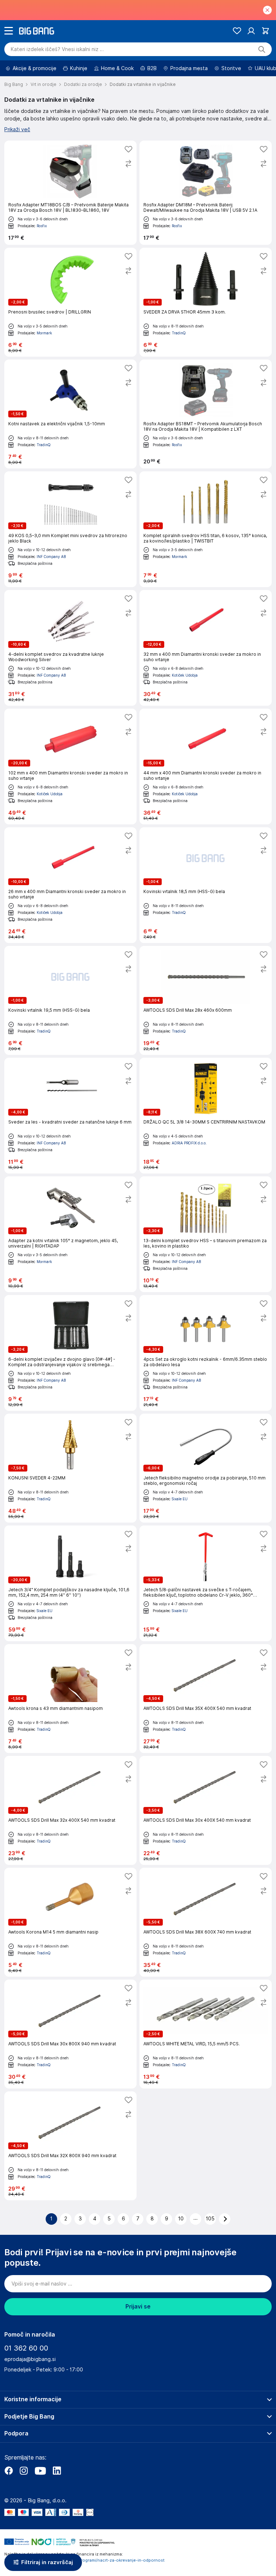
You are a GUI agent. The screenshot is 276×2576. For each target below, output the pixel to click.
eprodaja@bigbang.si (30, 2359)
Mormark (44, 333)
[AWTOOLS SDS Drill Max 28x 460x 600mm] (206, 1000)
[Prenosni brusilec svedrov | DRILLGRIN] (70, 302)
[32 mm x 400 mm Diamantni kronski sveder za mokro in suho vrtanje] (206, 648)
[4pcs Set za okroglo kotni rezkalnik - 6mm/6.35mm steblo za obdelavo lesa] (206, 1353)
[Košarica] (265, 31)
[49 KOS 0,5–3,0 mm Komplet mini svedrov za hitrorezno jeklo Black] (70, 529)
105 (210, 2219)
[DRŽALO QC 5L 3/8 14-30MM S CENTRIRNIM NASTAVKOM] (206, 1116)
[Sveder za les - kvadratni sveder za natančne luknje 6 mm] (70, 1116)
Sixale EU (180, 1499)
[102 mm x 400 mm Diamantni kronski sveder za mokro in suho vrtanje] (70, 767)
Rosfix (42, 226)
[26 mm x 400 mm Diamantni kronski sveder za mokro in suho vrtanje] (70, 885)
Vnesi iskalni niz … (57, 49)
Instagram (24, 2471)
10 (181, 2219)
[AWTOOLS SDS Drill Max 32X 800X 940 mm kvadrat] (70, 2146)
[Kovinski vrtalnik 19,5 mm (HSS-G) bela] (70, 1000)
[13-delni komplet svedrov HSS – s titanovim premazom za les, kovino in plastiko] (206, 1234)
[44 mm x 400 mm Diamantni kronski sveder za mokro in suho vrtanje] (206, 767)
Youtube (40, 2471)
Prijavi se (138, 2307)
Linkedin (57, 2471)
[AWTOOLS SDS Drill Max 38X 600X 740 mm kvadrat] (206, 1922)
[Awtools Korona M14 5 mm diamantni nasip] (70, 1922)
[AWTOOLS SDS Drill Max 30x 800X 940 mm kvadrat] (70, 2034)
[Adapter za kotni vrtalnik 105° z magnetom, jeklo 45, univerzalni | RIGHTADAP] (70, 1234)
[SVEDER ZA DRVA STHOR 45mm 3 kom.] (206, 302)
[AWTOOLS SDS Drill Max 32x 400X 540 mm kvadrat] (70, 1810)
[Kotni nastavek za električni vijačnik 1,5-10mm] (70, 414)
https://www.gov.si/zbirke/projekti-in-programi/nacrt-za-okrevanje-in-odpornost (84, 2560)
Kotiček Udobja (185, 675)
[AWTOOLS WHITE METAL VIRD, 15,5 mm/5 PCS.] (206, 2034)
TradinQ (179, 333)
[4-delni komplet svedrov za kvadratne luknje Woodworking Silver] (70, 648)
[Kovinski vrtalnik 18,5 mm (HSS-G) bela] (206, 885)
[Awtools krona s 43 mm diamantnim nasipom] (70, 1699)
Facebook (9, 2471)
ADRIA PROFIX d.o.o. (189, 1143)
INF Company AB (51, 557)
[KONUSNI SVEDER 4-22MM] (70, 1468)
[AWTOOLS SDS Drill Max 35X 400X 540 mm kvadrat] (206, 1699)
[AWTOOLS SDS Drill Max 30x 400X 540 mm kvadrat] (206, 1810)
